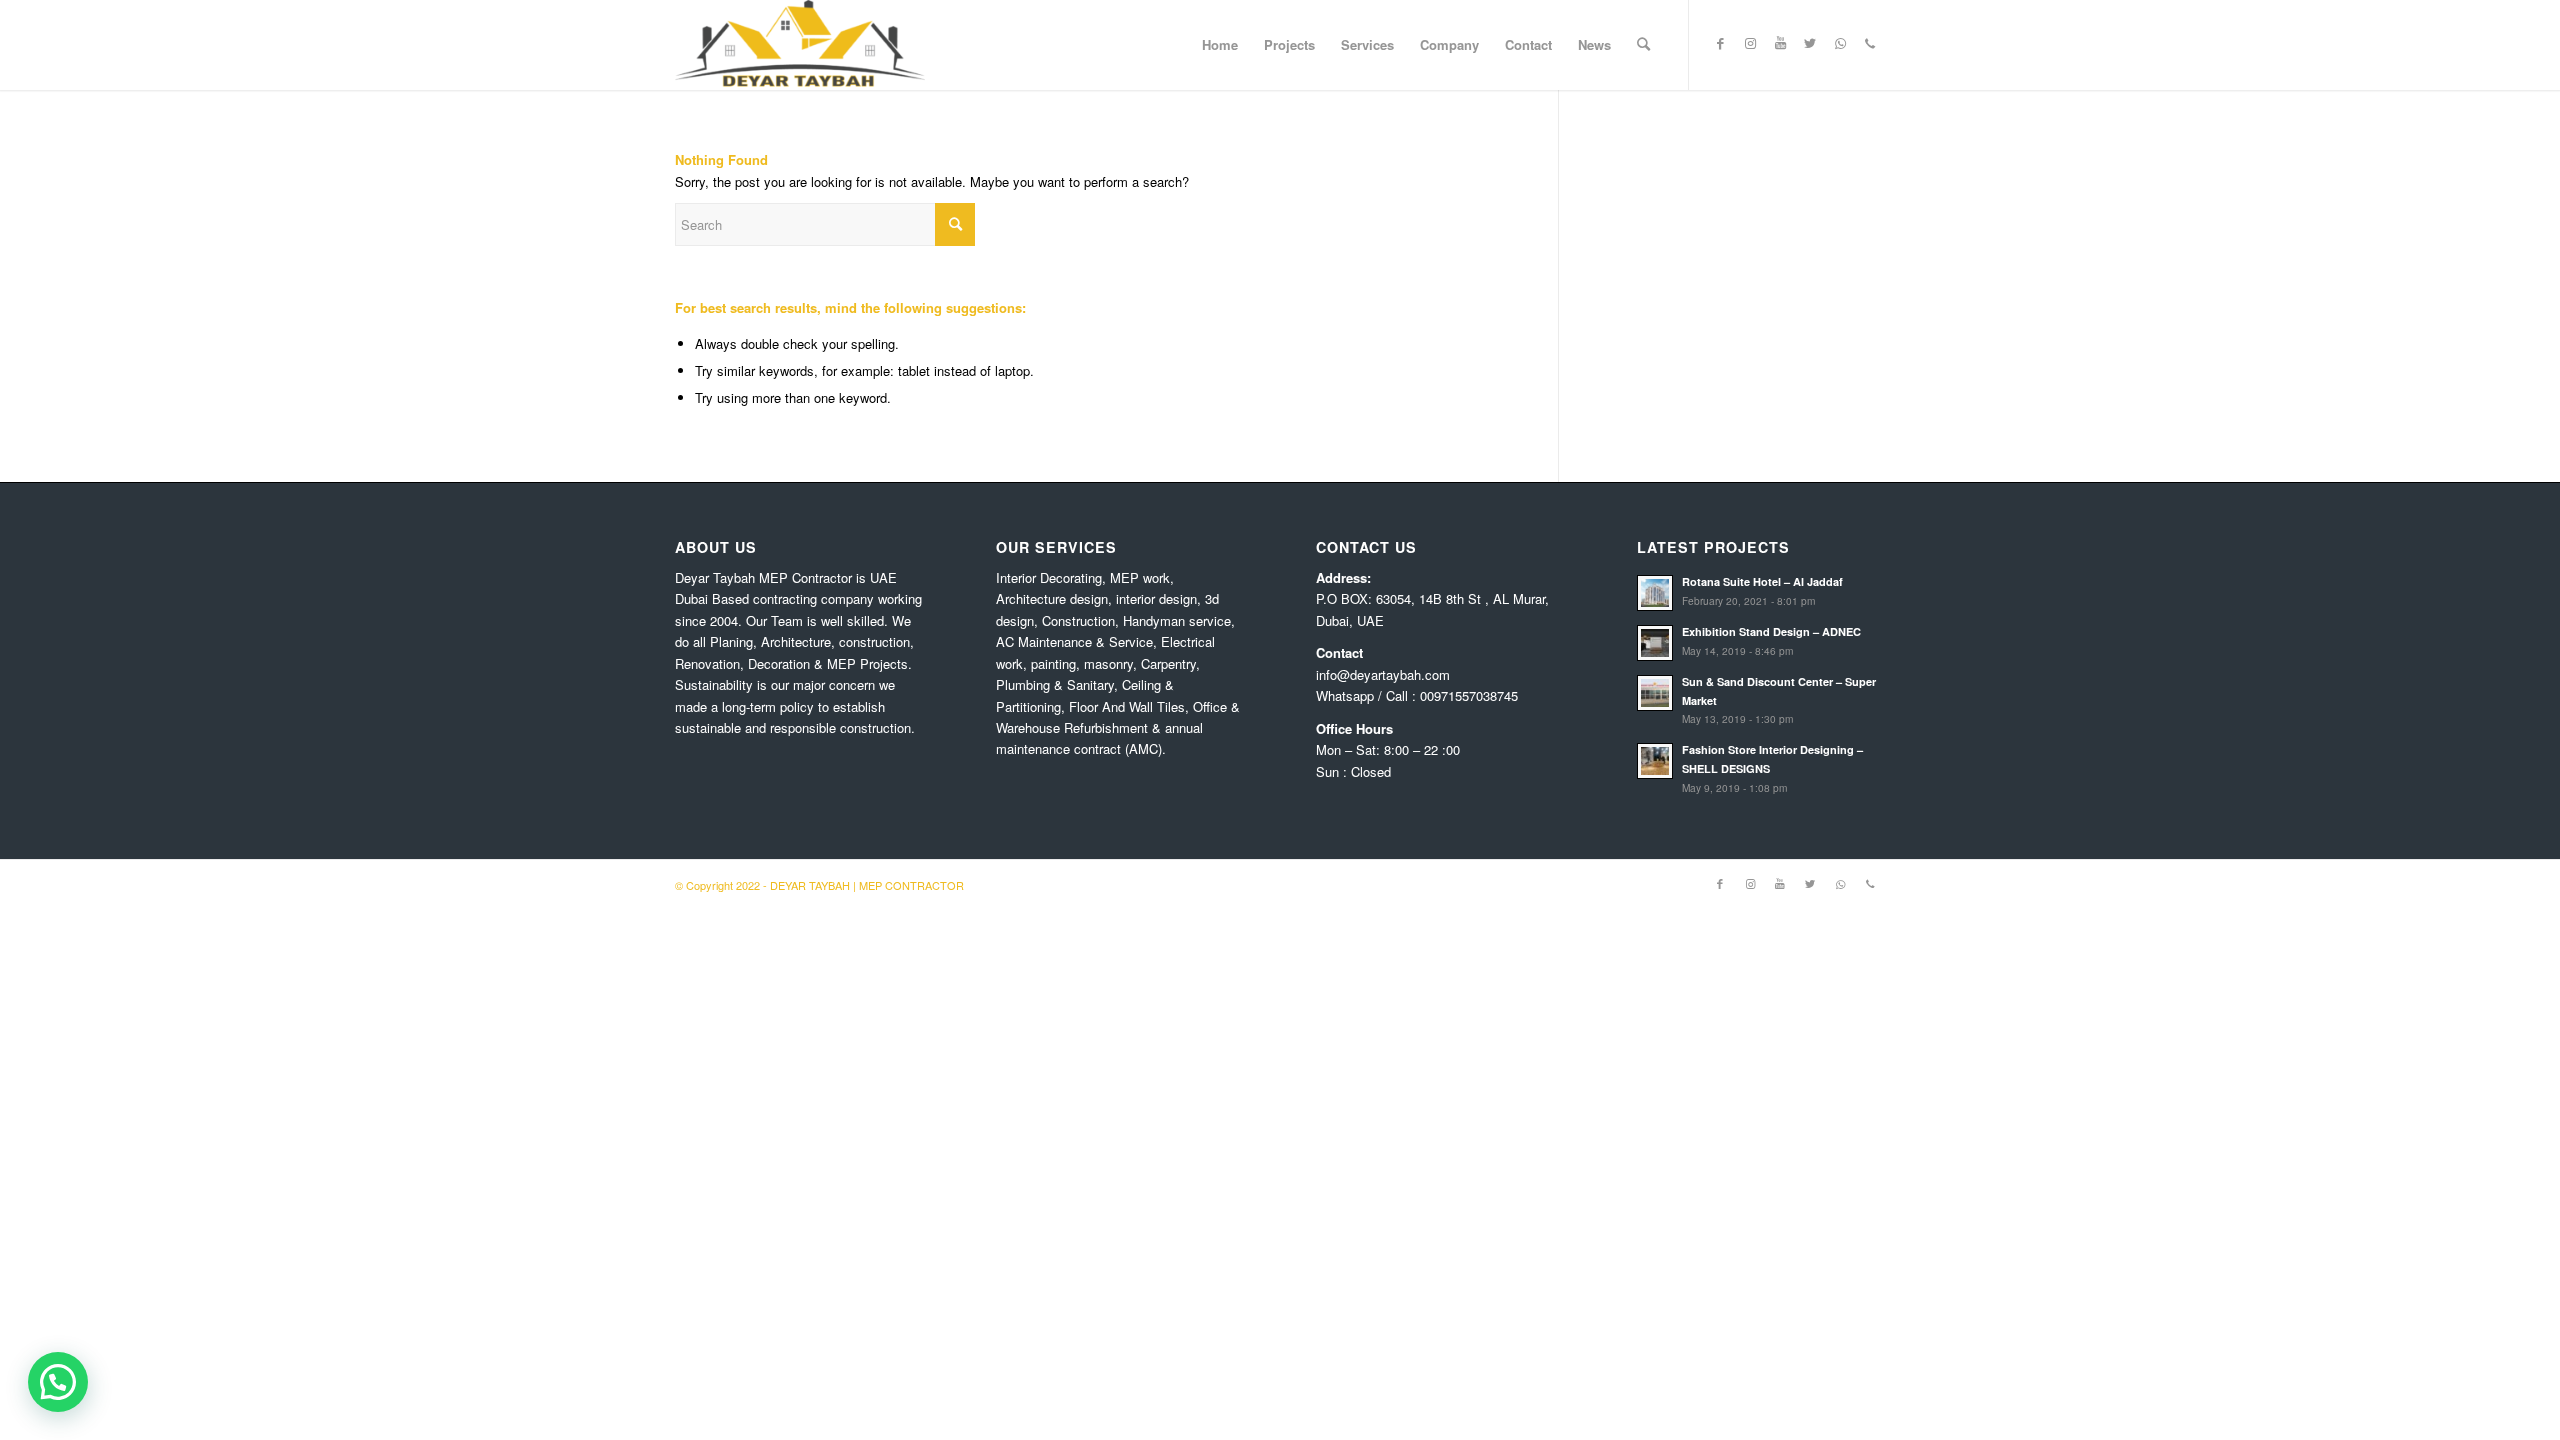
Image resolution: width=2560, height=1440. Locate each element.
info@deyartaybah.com (1383, 674)
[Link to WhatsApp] (1840, 44)
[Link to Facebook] (1720, 44)
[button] (58, 1382)
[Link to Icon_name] (1870, 44)
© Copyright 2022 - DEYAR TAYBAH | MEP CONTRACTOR (819, 885)
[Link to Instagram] (1750, 44)
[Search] (1643, 45)
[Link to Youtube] (1780, 44)
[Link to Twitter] (1810, 44)
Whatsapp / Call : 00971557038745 (1417, 695)
